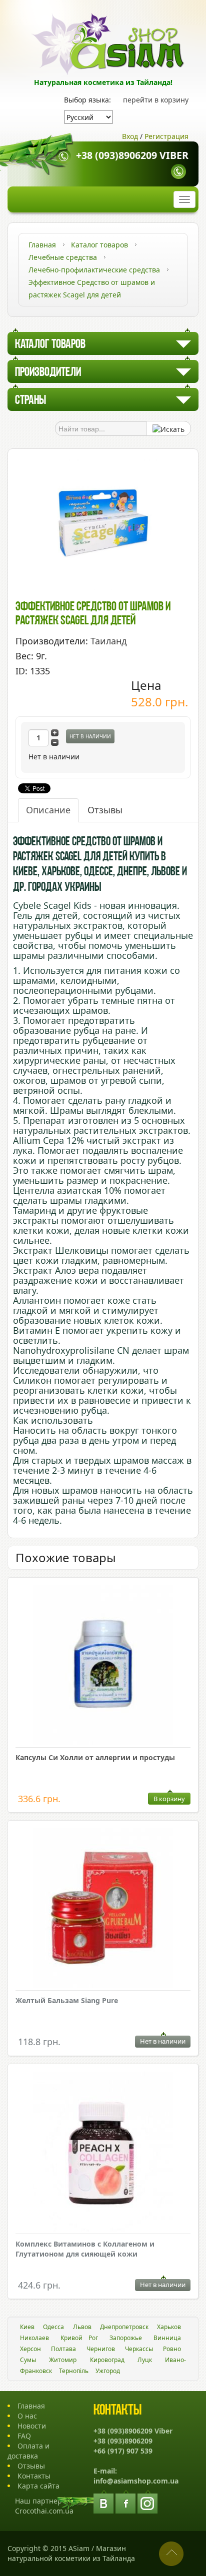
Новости (32, 2426)
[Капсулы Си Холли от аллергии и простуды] (103, 1666)
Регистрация (166, 136)
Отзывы (105, 810)
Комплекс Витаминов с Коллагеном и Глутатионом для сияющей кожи (85, 2249)
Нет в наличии (90, 736)
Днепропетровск (124, 2327)
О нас (27, 2416)
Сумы (28, 2360)
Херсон (30, 2349)
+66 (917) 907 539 (123, 2451)
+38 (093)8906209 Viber (132, 155)
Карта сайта (38, 2486)
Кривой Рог (79, 2338)
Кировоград (107, 2360)
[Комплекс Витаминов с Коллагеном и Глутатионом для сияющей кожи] (103, 2153)
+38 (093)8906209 (123, 2441)
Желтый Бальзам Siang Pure (67, 2000)
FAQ (24, 2436)
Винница (167, 2338)
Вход (130, 136)
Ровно (172, 2349)
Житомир (63, 2360)
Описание (48, 810)
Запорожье (126, 2338)
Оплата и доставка (28, 2451)
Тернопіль (74, 2371)
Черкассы (139, 2349)
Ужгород (108, 2371)
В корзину (169, 1799)
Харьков (169, 2327)
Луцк (145, 2360)
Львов (82, 2327)
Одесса (53, 2327)
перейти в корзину (156, 100)
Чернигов (101, 2349)
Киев (27, 2327)
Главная (31, 2406)
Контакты (34, 2476)
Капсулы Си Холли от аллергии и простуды (95, 1757)
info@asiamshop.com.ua (136, 2481)
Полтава (63, 2349)
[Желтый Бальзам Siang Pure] (103, 1909)
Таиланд (108, 641)
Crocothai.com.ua (44, 2511)
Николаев (34, 2338)
